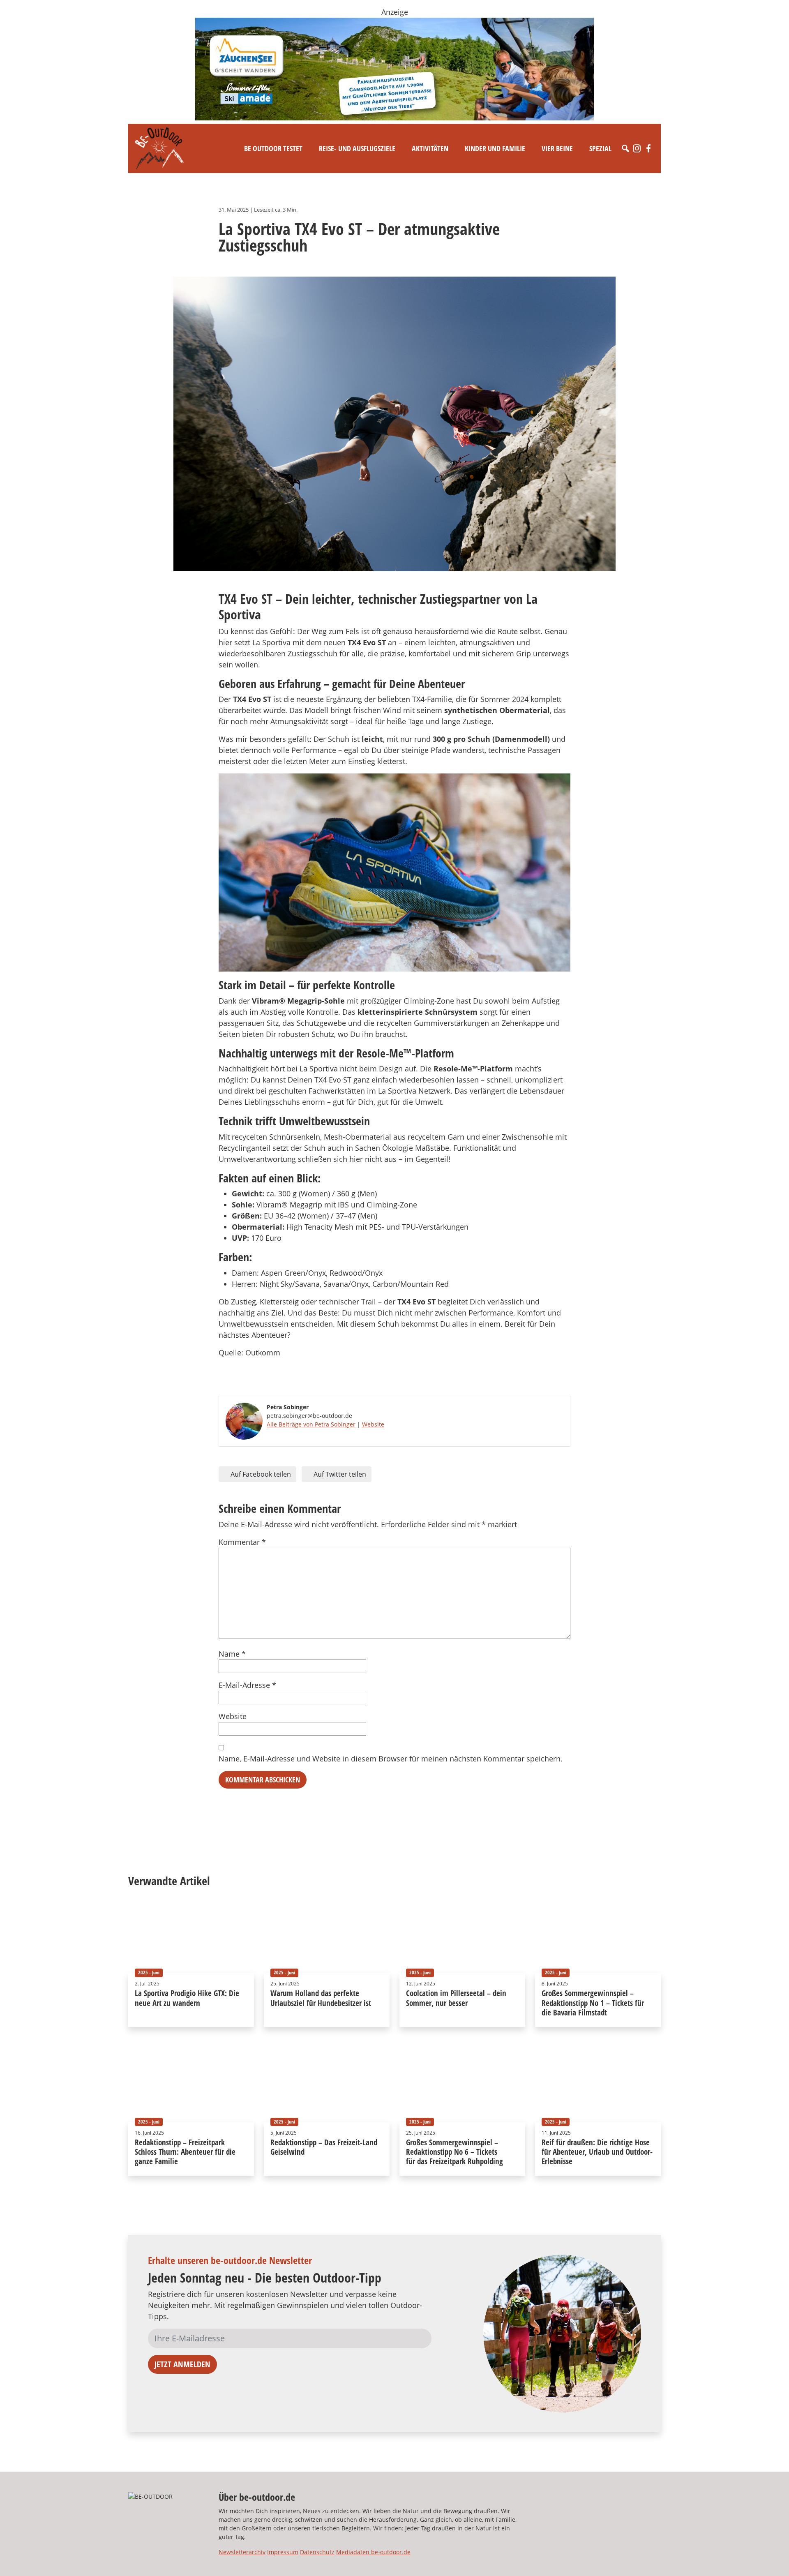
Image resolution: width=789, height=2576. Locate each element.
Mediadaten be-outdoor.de (373, 2552)
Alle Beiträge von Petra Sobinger (311, 1424)
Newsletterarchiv (242, 2552)
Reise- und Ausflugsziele (357, 148)
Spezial (600, 148)
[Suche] (625, 148)
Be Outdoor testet (273, 148)
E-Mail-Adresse (247, 1685)
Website (373, 1424)
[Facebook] (648, 148)
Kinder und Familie (495, 148)
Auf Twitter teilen (339, 1474)
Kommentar (242, 1542)
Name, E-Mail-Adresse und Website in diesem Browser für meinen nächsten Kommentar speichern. (391, 1759)
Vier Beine (557, 148)
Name (232, 1654)
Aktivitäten (430, 148)
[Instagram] (637, 148)
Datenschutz (317, 2552)
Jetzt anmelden (182, 2364)
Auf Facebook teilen (260, 1474)
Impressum (283, 2552)
